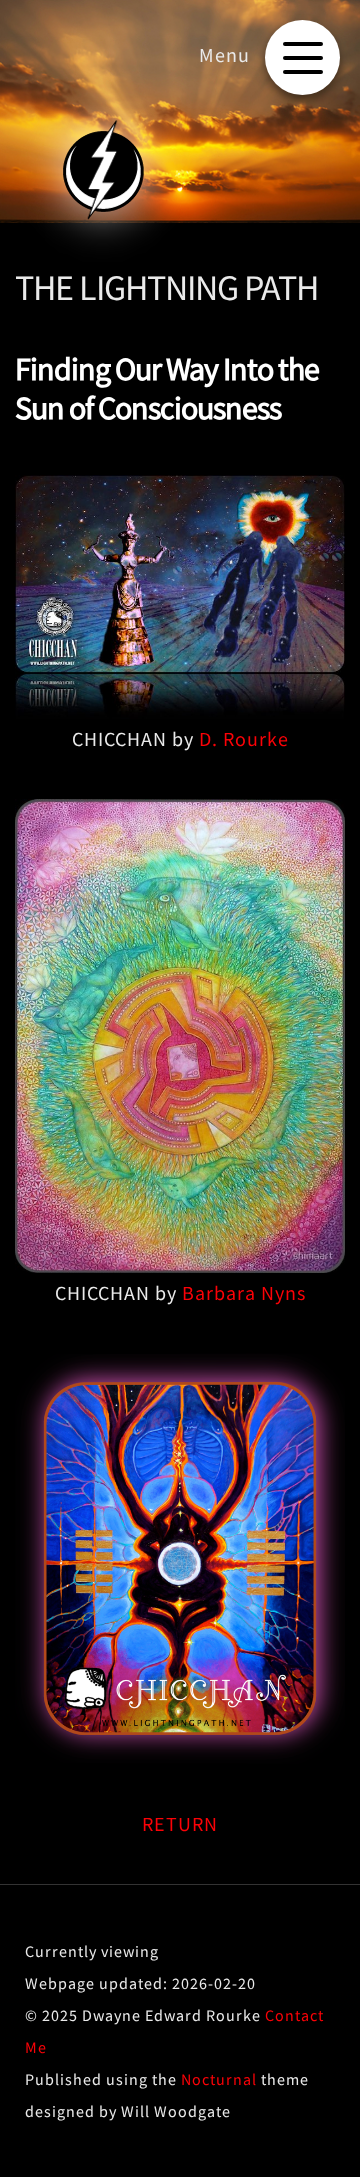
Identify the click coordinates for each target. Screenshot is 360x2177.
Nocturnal (219, 2079)
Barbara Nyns (244, 1292)
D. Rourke (244, 738)
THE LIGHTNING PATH (166, 287)
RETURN (180, 1823)
